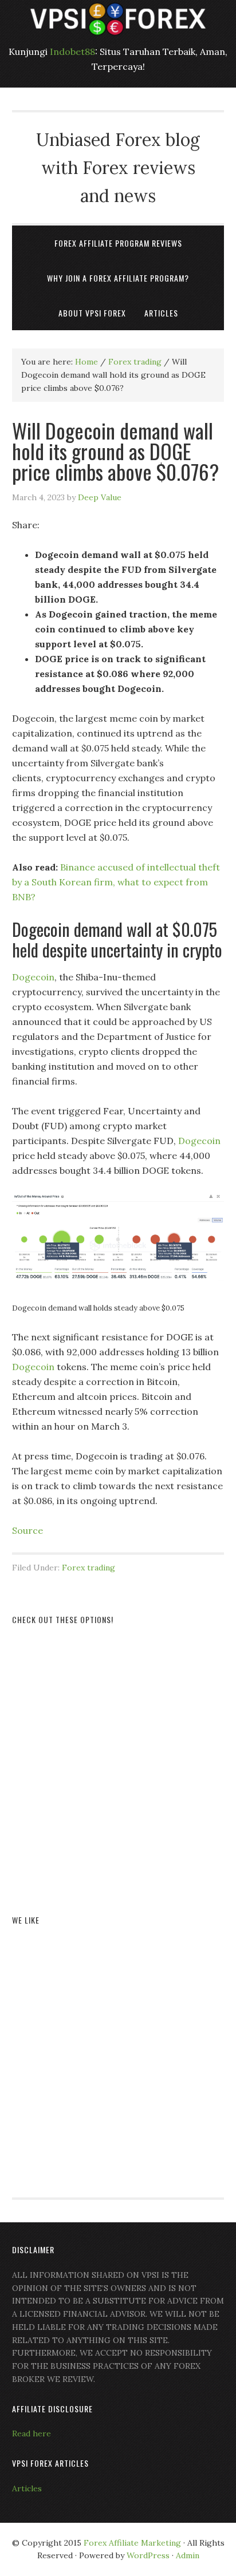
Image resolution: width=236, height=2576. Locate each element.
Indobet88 (72, 52)
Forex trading (88, 1568)
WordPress (148, 2555)
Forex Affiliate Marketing (132, 2543)
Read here (32, 2433)
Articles (27, 2488)
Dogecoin (33, 977)
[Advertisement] (118, 1756)
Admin (188, 2555)
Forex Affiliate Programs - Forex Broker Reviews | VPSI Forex (118, 19)
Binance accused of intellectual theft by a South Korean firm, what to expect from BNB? (116, 882)
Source (27, 1530)
